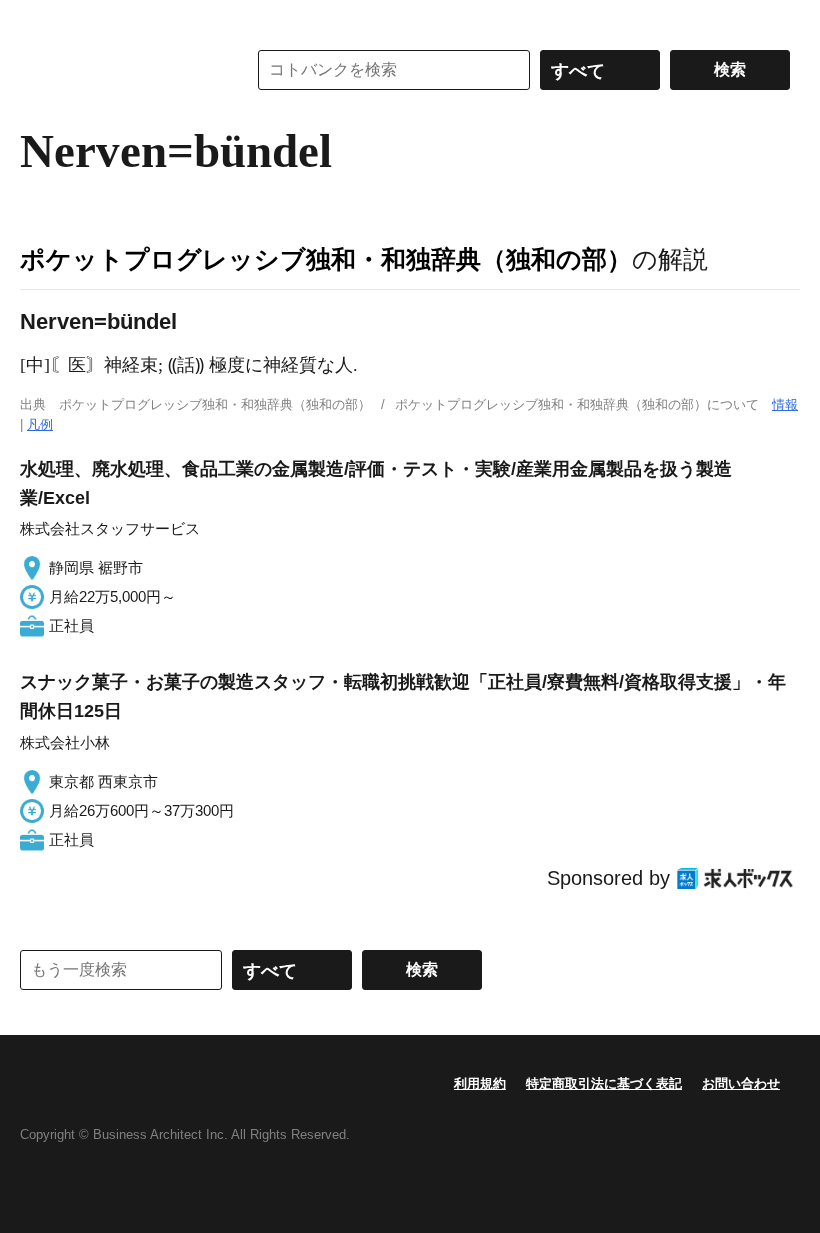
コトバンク (119, 70)
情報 (785, 404)
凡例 (40, 424)
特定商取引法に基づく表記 (604, 1083)
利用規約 (480, 1083)
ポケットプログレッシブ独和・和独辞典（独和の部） (326, 259)
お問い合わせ (741, 1083)
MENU (40, 20)
